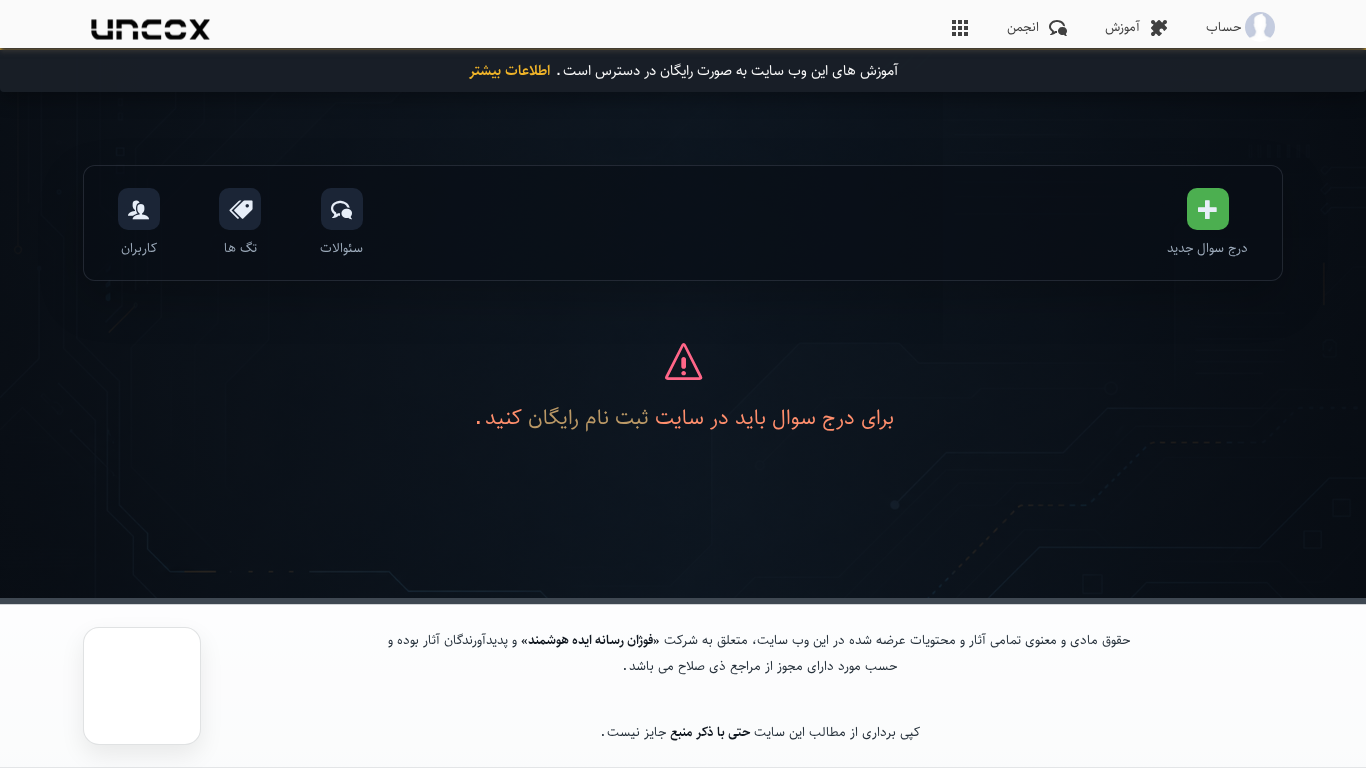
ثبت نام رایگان (588, 417)
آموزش (1122, 26)
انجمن (1023, 26)
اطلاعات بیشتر (509, 70)
